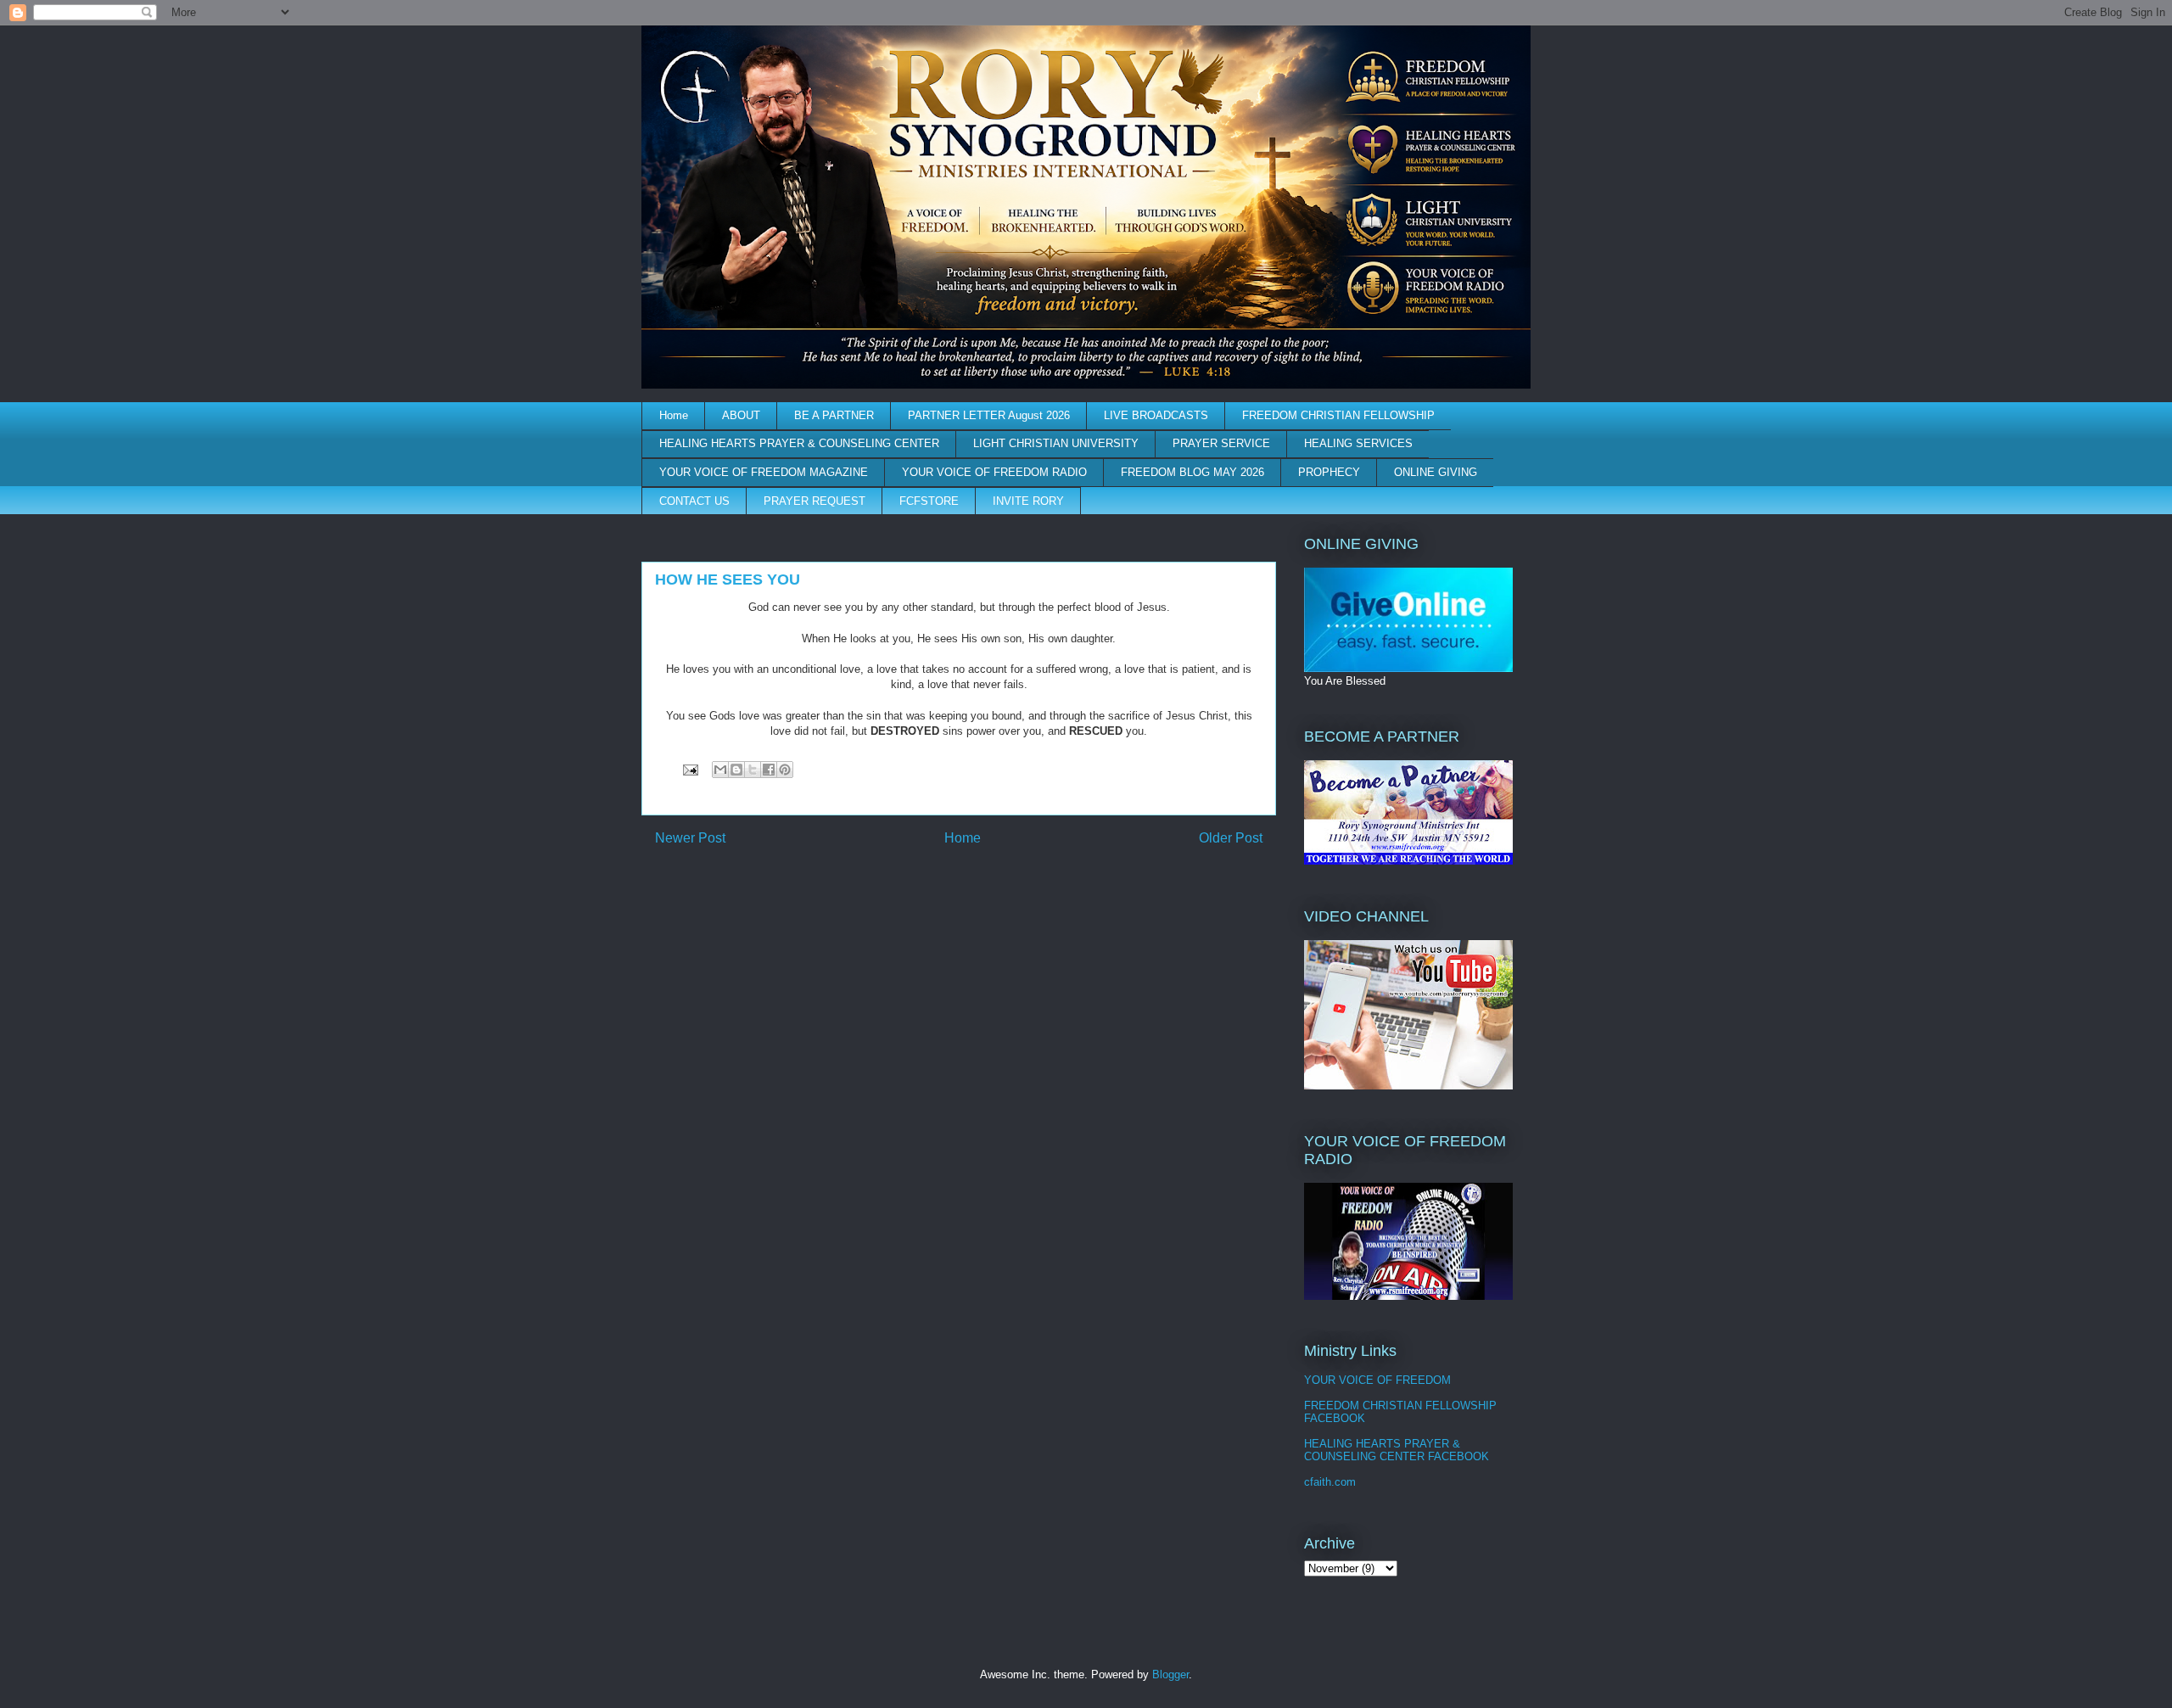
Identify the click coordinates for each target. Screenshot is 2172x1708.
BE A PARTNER (834, 415)
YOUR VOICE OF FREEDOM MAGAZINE (764, 472)
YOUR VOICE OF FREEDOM (1377, 1380)
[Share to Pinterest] (785, 770)
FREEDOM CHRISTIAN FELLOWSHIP (1338, 415)
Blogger (1170, 1674)
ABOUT (741, 415)
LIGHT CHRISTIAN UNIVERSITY (1056, 443)
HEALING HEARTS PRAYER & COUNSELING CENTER (799, 443)
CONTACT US (694, 501)
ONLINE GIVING (1436, 472)
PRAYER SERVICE (1221, 443)
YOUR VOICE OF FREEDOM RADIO (994, 472)
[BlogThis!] (736, 770)
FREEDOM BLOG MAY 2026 (1192, 472)
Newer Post (690, 838)
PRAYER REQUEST (814, 501)
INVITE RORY (1028, 501)
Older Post (1231, 838)
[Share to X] (753, 770)
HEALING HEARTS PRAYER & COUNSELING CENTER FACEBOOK (1397, 1450)
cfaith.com (1330, 1482)
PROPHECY (1329, 472)
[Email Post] (689, 769)
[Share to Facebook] (769, 770)
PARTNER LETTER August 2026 (989, 415)
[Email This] (720, 770)
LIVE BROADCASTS (1156, 415)
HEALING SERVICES (1358, 443)
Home (674, 415)
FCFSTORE (929, 501)
